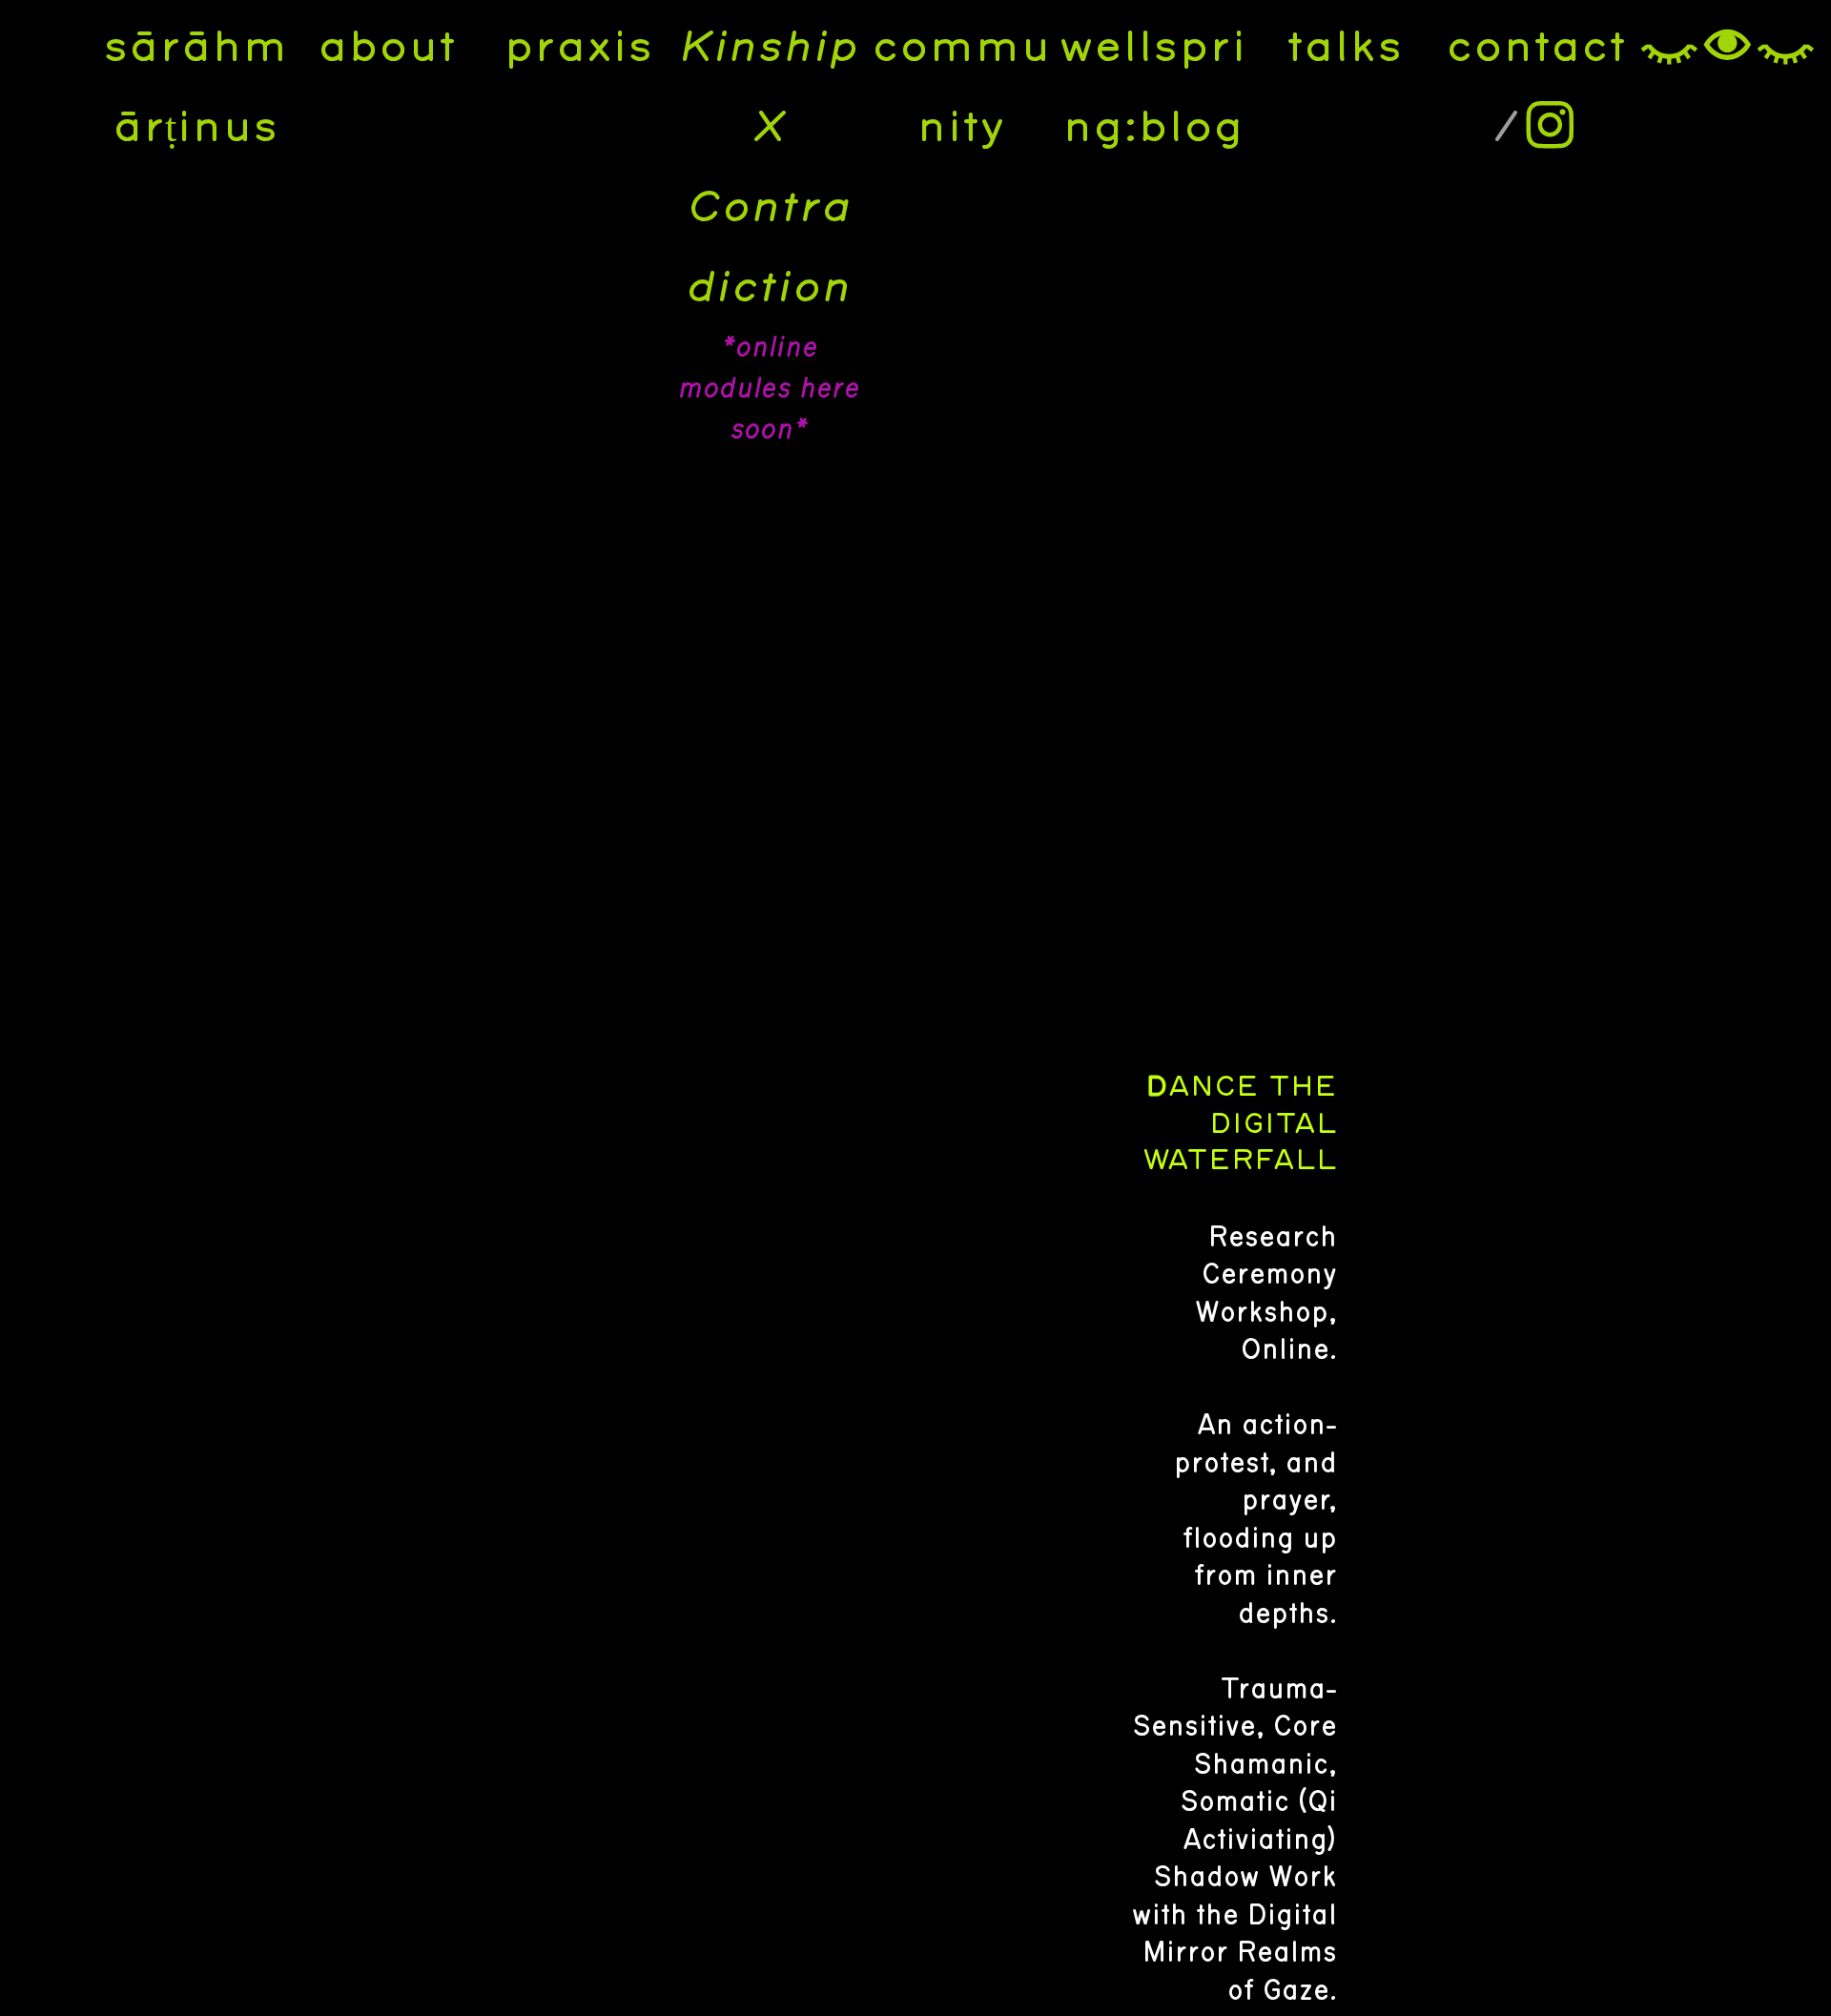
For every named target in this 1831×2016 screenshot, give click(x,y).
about (387, 48)
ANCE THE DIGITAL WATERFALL (1240, 1124)
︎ (1550, 128)
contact (1536, 48)
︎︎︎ (1728, 48)
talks (1345, 48)
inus (227, 128)
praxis (578, 48)
